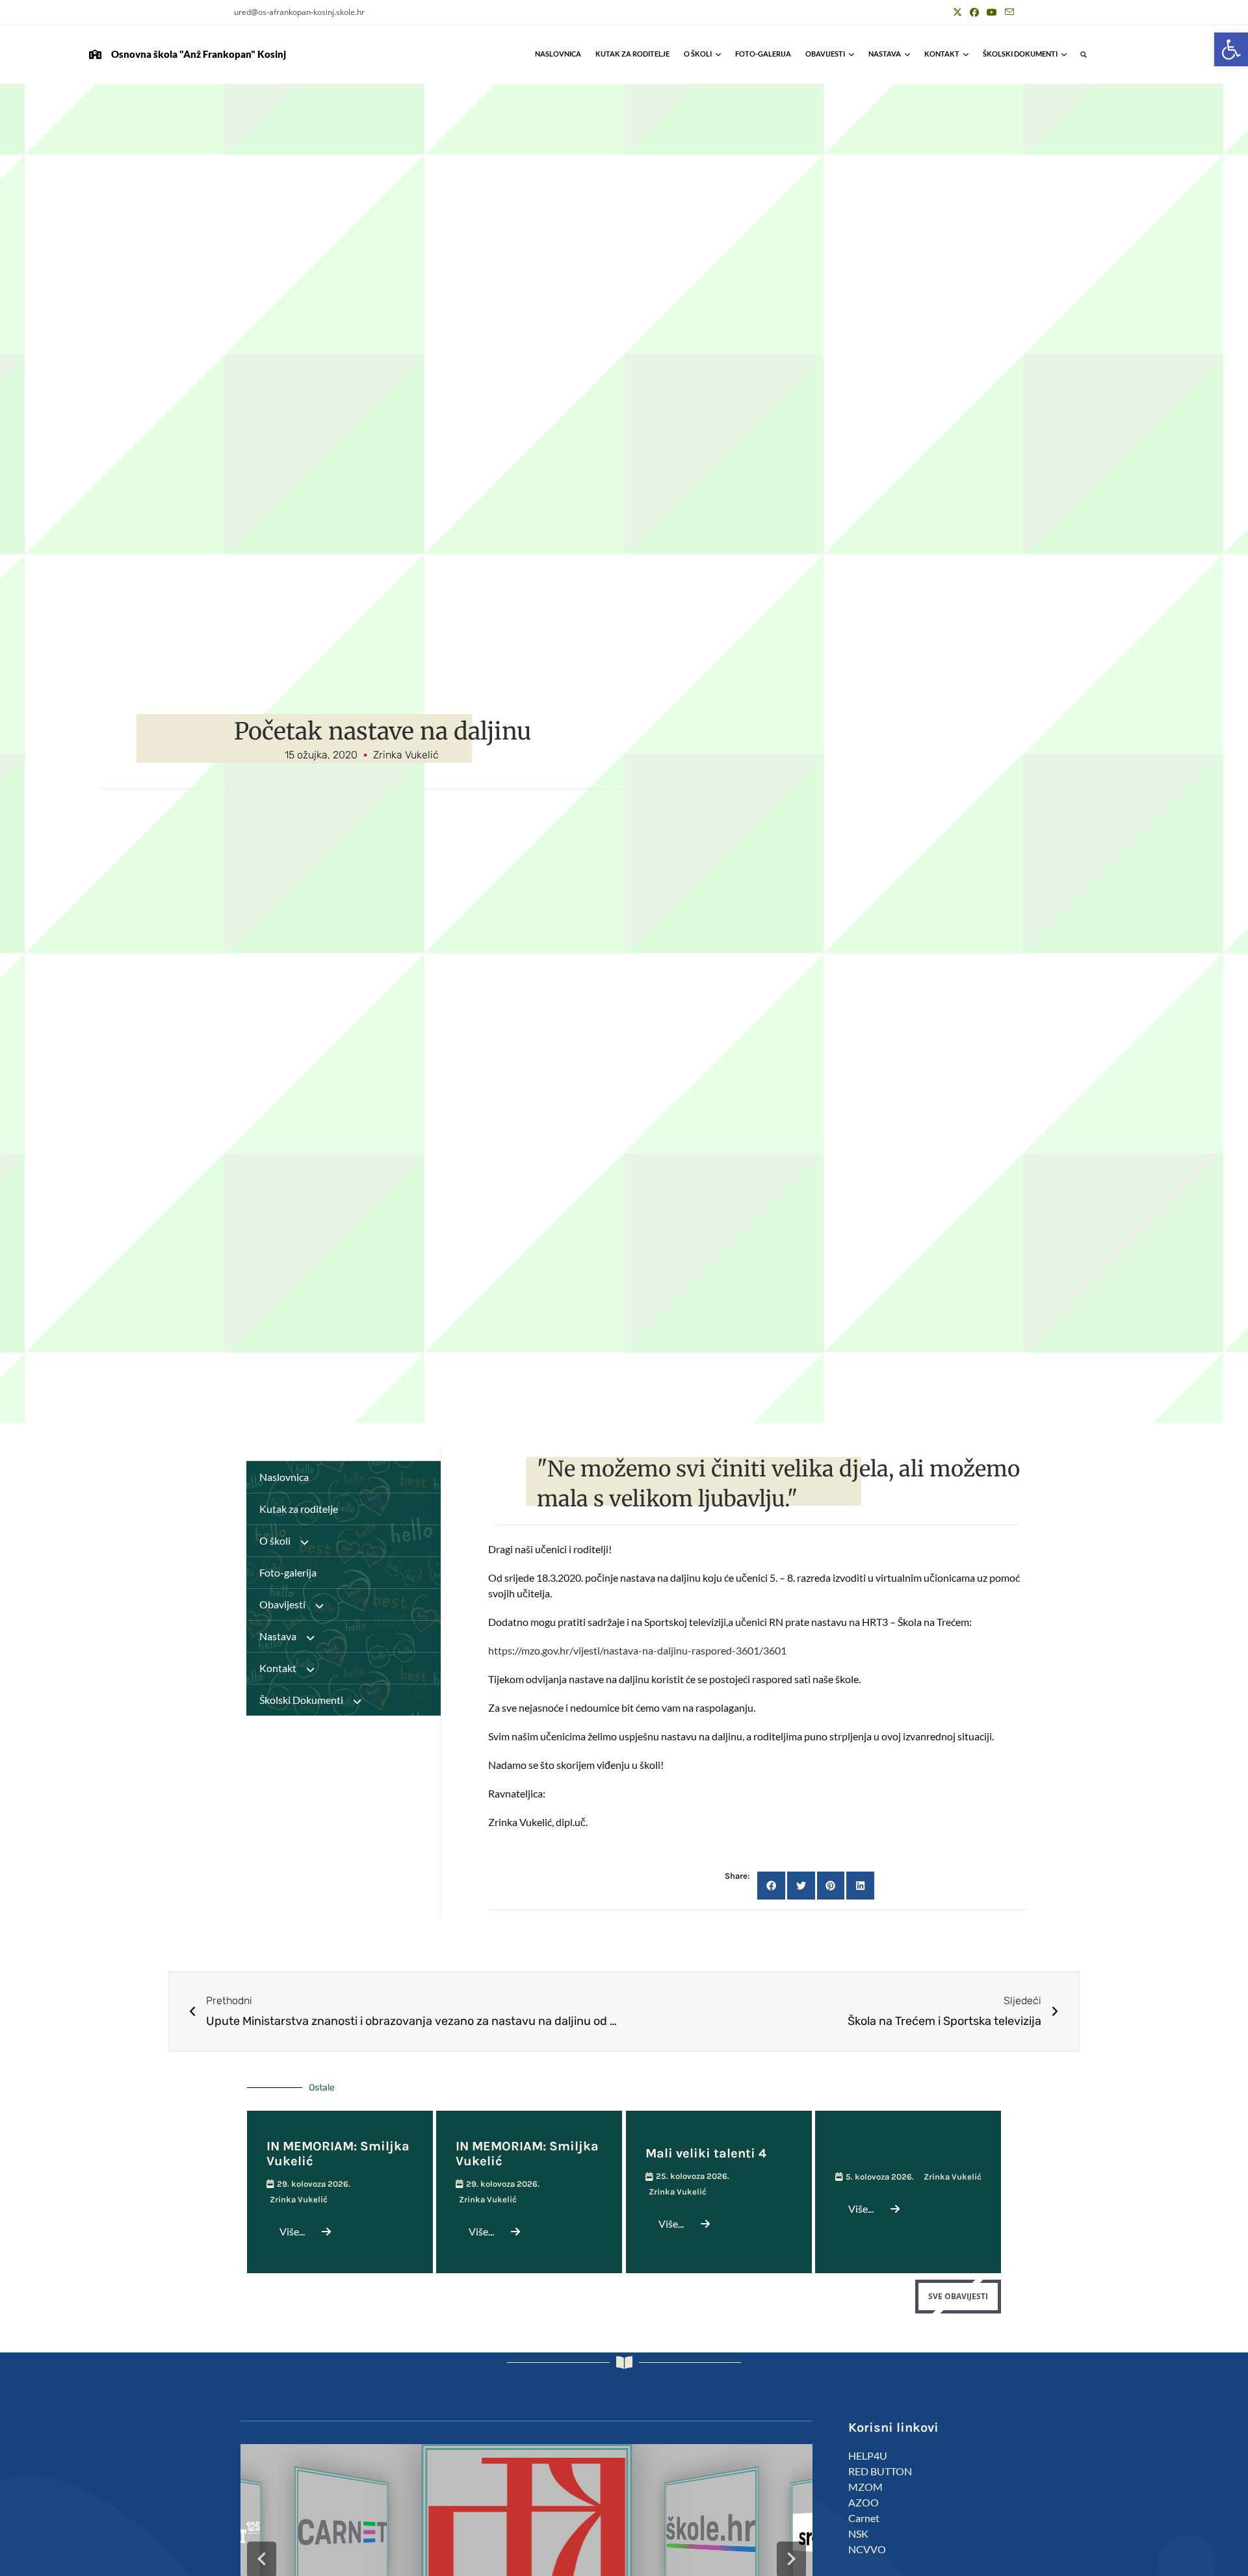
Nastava (885, 54)
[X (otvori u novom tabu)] (957, 12)
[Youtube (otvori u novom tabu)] (992, 12)
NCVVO (867, 2549)
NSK (858, 2533)
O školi (698, 54)
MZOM (865, 2487)
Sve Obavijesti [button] (958, 2296)
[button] (1231, 49)
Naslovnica (558, 54)
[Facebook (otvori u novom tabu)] (974, 12)
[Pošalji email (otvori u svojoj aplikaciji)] (1007, 12)
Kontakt (942, 54)
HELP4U (868, 2455)
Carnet (864, 2518)
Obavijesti (825, 54)
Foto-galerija (763, 54)
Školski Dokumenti (1020, 54)
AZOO (864, 2502)
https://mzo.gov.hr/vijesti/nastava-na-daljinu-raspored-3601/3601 (637, 1650)
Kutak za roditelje (632, 54)
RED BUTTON (880, 2471)
